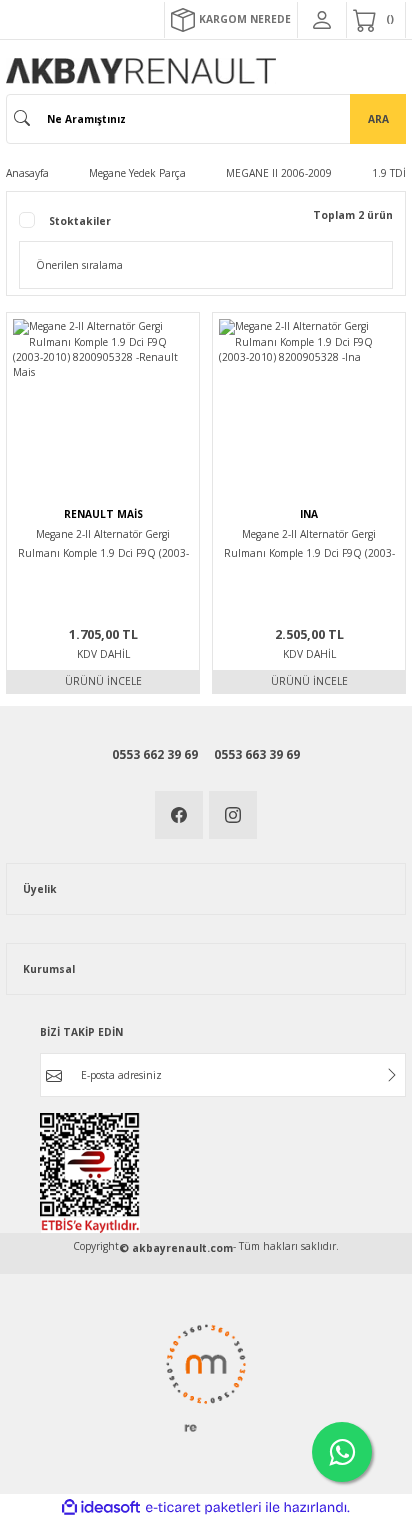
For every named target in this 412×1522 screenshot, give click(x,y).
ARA (378, 119)
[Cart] (376, 20)
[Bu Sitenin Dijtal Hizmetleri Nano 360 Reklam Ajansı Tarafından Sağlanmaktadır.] (206, 1377)
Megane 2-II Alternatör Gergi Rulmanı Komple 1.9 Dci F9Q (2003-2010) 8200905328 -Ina (309, 546)
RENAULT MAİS (103, 514)
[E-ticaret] (203, 1507)
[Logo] (141, 71)
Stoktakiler (80, 221)
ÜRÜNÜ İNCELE (103, 681)
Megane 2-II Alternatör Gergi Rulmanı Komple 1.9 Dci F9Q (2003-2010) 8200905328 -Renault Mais (103, 546)
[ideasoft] (101, 1508)
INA (309, 514)
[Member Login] (322, 20)
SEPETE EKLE (103, 491)
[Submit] (392, 1075)
